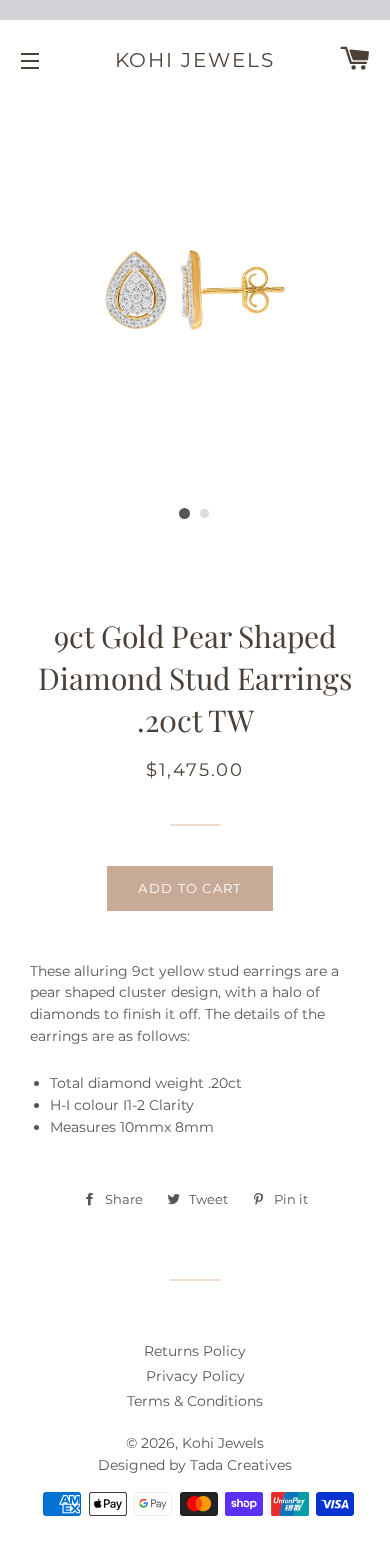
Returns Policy (195, 1351)
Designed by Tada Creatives (195, 1465)
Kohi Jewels (195, 60)
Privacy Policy (195, 1376)
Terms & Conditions (195, 1401)
